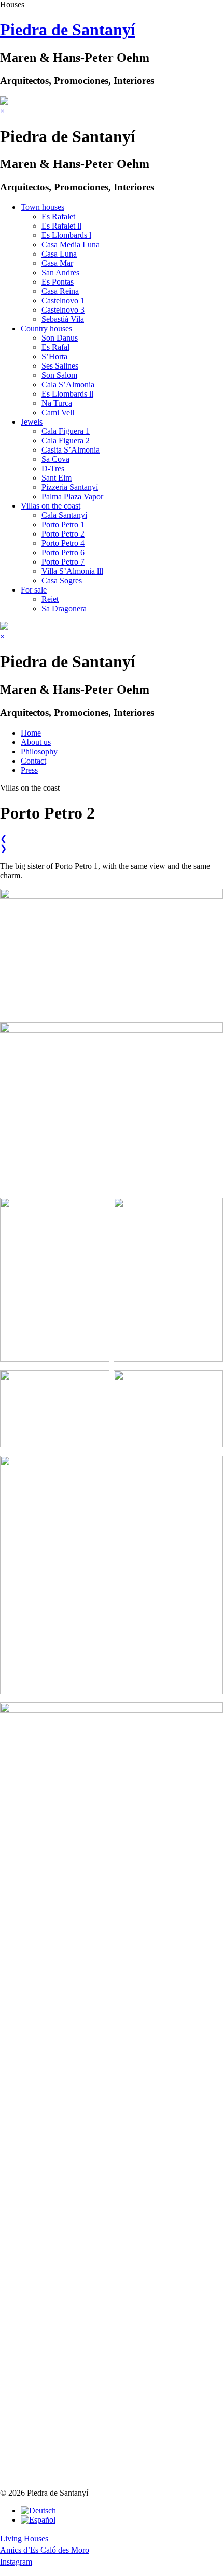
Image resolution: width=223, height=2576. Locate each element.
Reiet (50, 599)
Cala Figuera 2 (66, 440)
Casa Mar (57, 263)
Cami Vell (58, 412)
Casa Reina (60, 291)
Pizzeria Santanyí (70, 487)
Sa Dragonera (64, 608)
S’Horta (54, 356)
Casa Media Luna (71, 244)
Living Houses (24, 2538)
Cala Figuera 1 (66, 431)
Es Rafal (55, 347)
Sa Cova (55, 459)
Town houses (43, 207)
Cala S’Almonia (68, 384)
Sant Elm (57, 478)
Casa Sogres (62, 580)
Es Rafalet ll (61, 226)
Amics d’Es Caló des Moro (45, 2550)
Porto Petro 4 (63, 543)
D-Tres (53, 468)
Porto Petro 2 (63, 534)
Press (29, 770)
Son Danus (60, 338)
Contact (33, 761)
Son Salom (59, 375)
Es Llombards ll (67, 394)
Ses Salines (60, 366)
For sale (34, 590)
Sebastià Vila (63, 319)
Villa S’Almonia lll (72, 571)
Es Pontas (58, 282)
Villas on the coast (51, 506)
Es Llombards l (66, 235)
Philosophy (39, 751)
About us (36, 742)
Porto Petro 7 (63, 562)
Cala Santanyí (64, 515)
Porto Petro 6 (63, 552)
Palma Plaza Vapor (72, 496)
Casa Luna (59, 254)
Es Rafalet (58, 216)
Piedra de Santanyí (68, 30)
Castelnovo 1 (63, 300)
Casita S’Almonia (71, 450)
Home (31, 733)
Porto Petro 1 (63, 524)
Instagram (16, 2562)
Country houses (46, 328)
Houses (12, 4)
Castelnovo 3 (63, 310)
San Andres (60, 272)
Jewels (32, 422)
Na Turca (57, 403)
